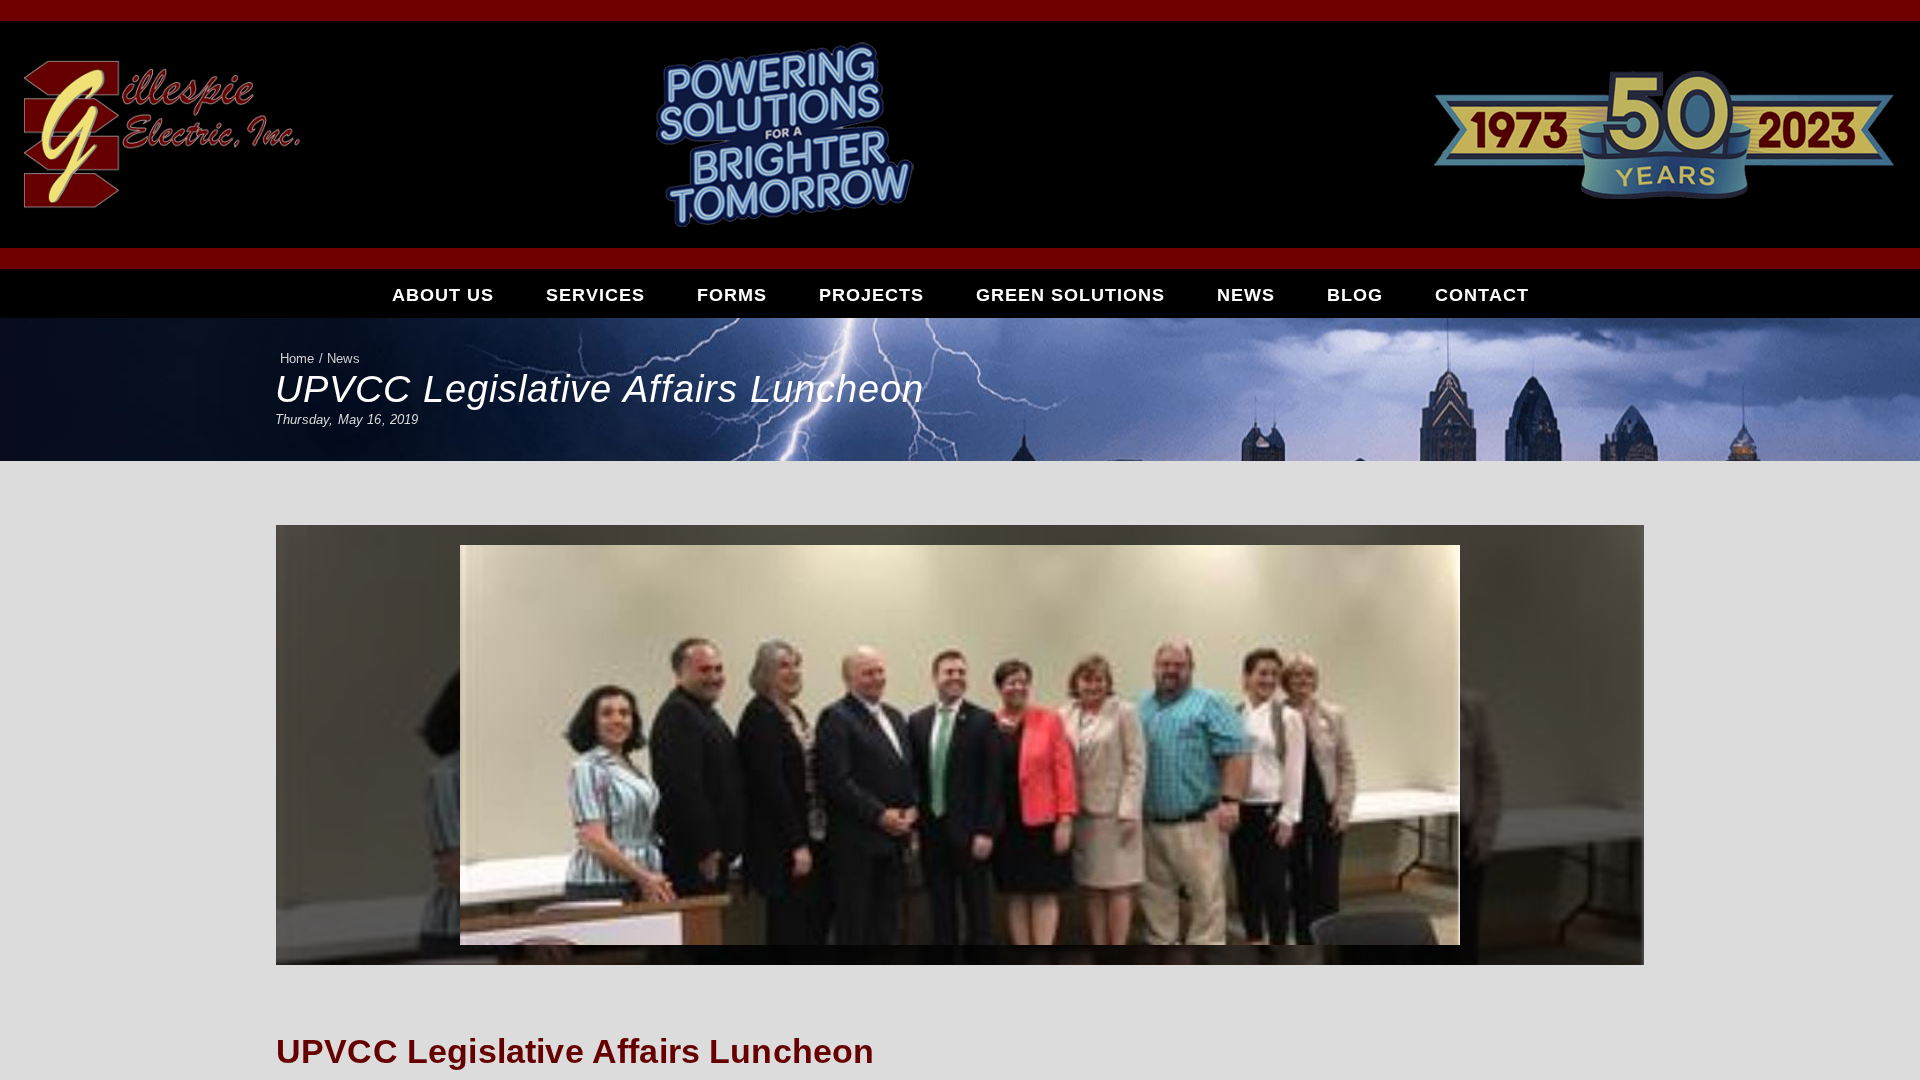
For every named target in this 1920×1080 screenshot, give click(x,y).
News (1246, 295)
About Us (443, 295)
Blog (1355, 295)
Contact (1482, 295)
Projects (871, 295)
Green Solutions (1070, 295)
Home (297, 358)
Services (595, 295)
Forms (732, 295)
